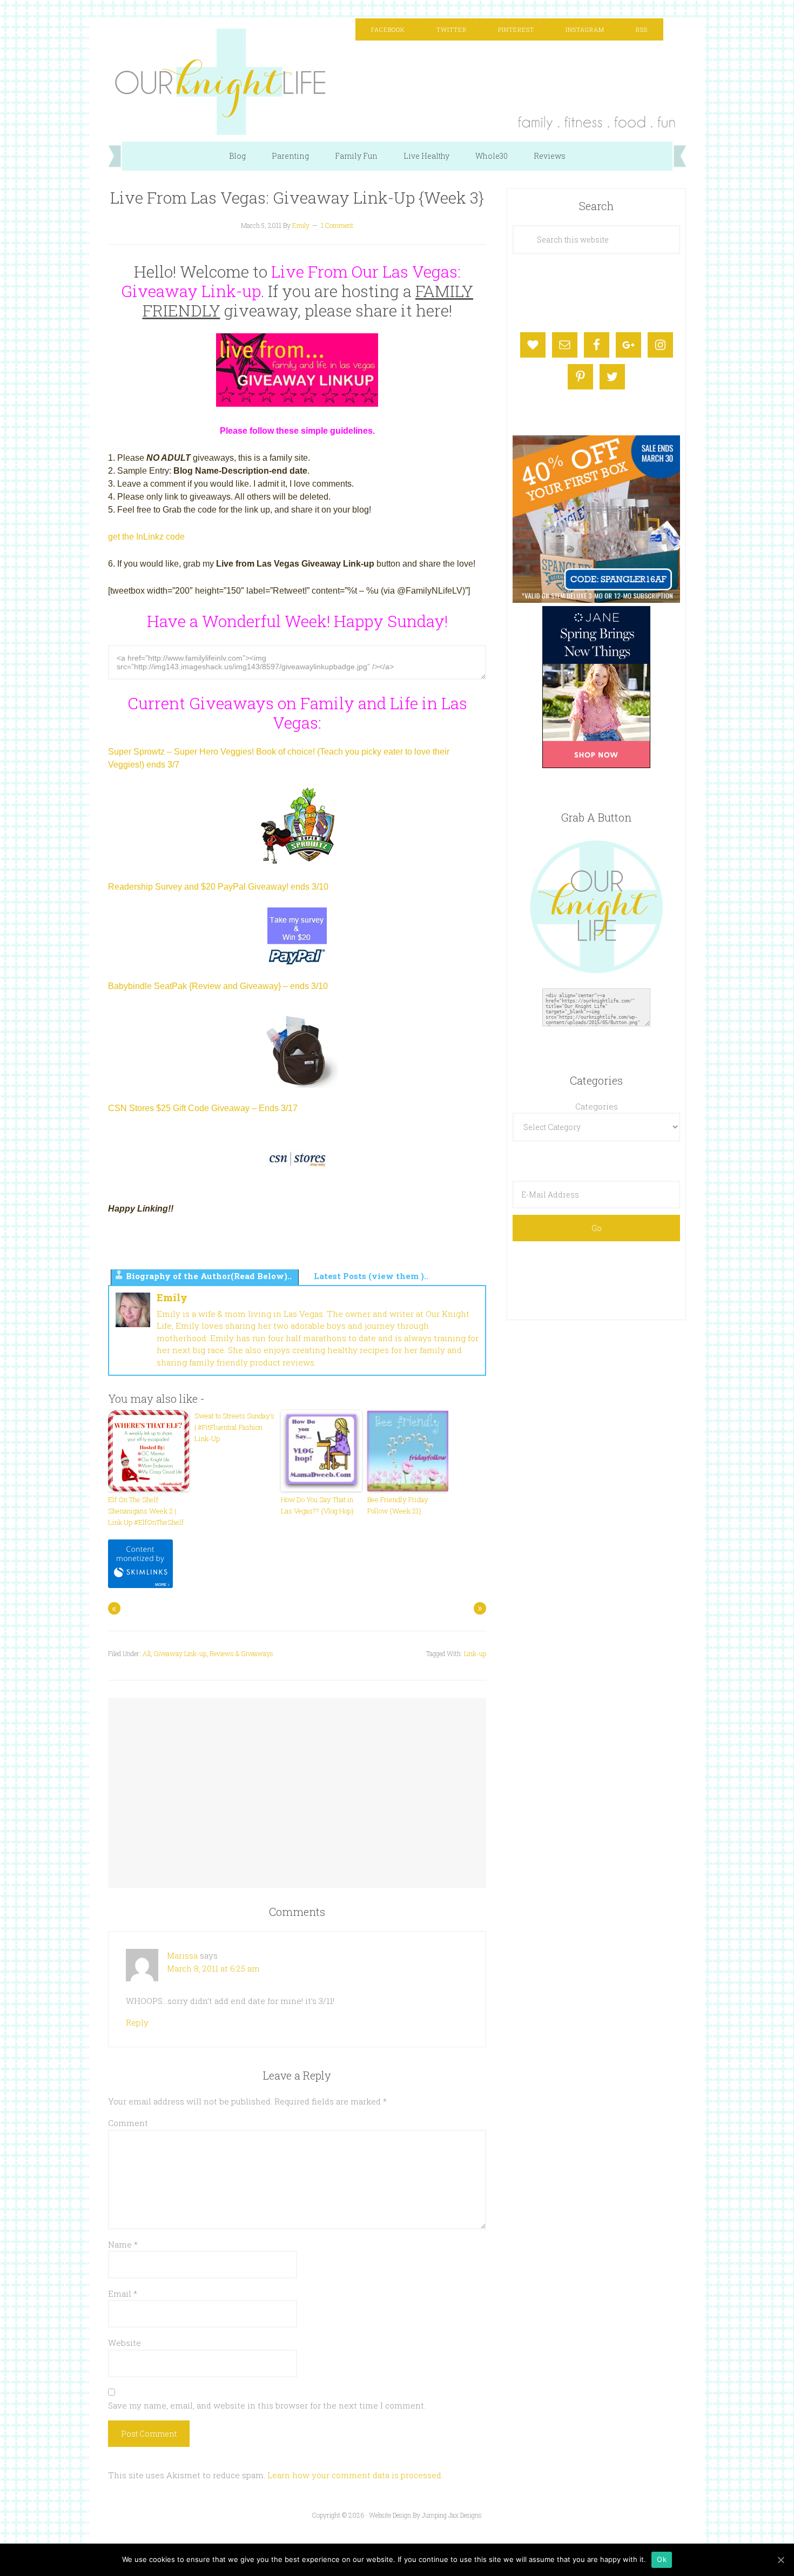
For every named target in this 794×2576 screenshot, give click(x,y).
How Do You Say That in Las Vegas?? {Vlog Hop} (317, 1505)
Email (123, 2293)
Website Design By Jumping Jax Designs (425, 2515)
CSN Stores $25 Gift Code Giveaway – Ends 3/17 (203, 1108)
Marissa (182, 1955)
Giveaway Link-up (180, 1653)
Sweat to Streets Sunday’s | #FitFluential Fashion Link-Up (234, 1427)
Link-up (475, 1653)
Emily (172, 1297)
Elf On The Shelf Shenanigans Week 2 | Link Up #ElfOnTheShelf (146, 1511)
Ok (662, 2559)
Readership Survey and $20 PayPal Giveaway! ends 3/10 (218, 887)
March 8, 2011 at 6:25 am (213, 1968)
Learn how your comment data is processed (354, 2475)
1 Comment (337, 225)
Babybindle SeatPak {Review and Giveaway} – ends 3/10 (218, 986)
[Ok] (780, 2560)
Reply (137, 2022)
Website (125, 2343)
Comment (128, 2123)
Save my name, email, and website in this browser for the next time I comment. (267, 2405)
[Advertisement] (297, 1783)
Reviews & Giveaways (241, 1653)
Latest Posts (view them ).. (371, 1276)
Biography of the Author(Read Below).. (209, 1276)
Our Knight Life (397, 82)
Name (123, 2244)
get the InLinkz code (146, 537)
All (147, 1653)
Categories (597, 1106)
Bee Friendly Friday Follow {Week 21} (398, 1505)
